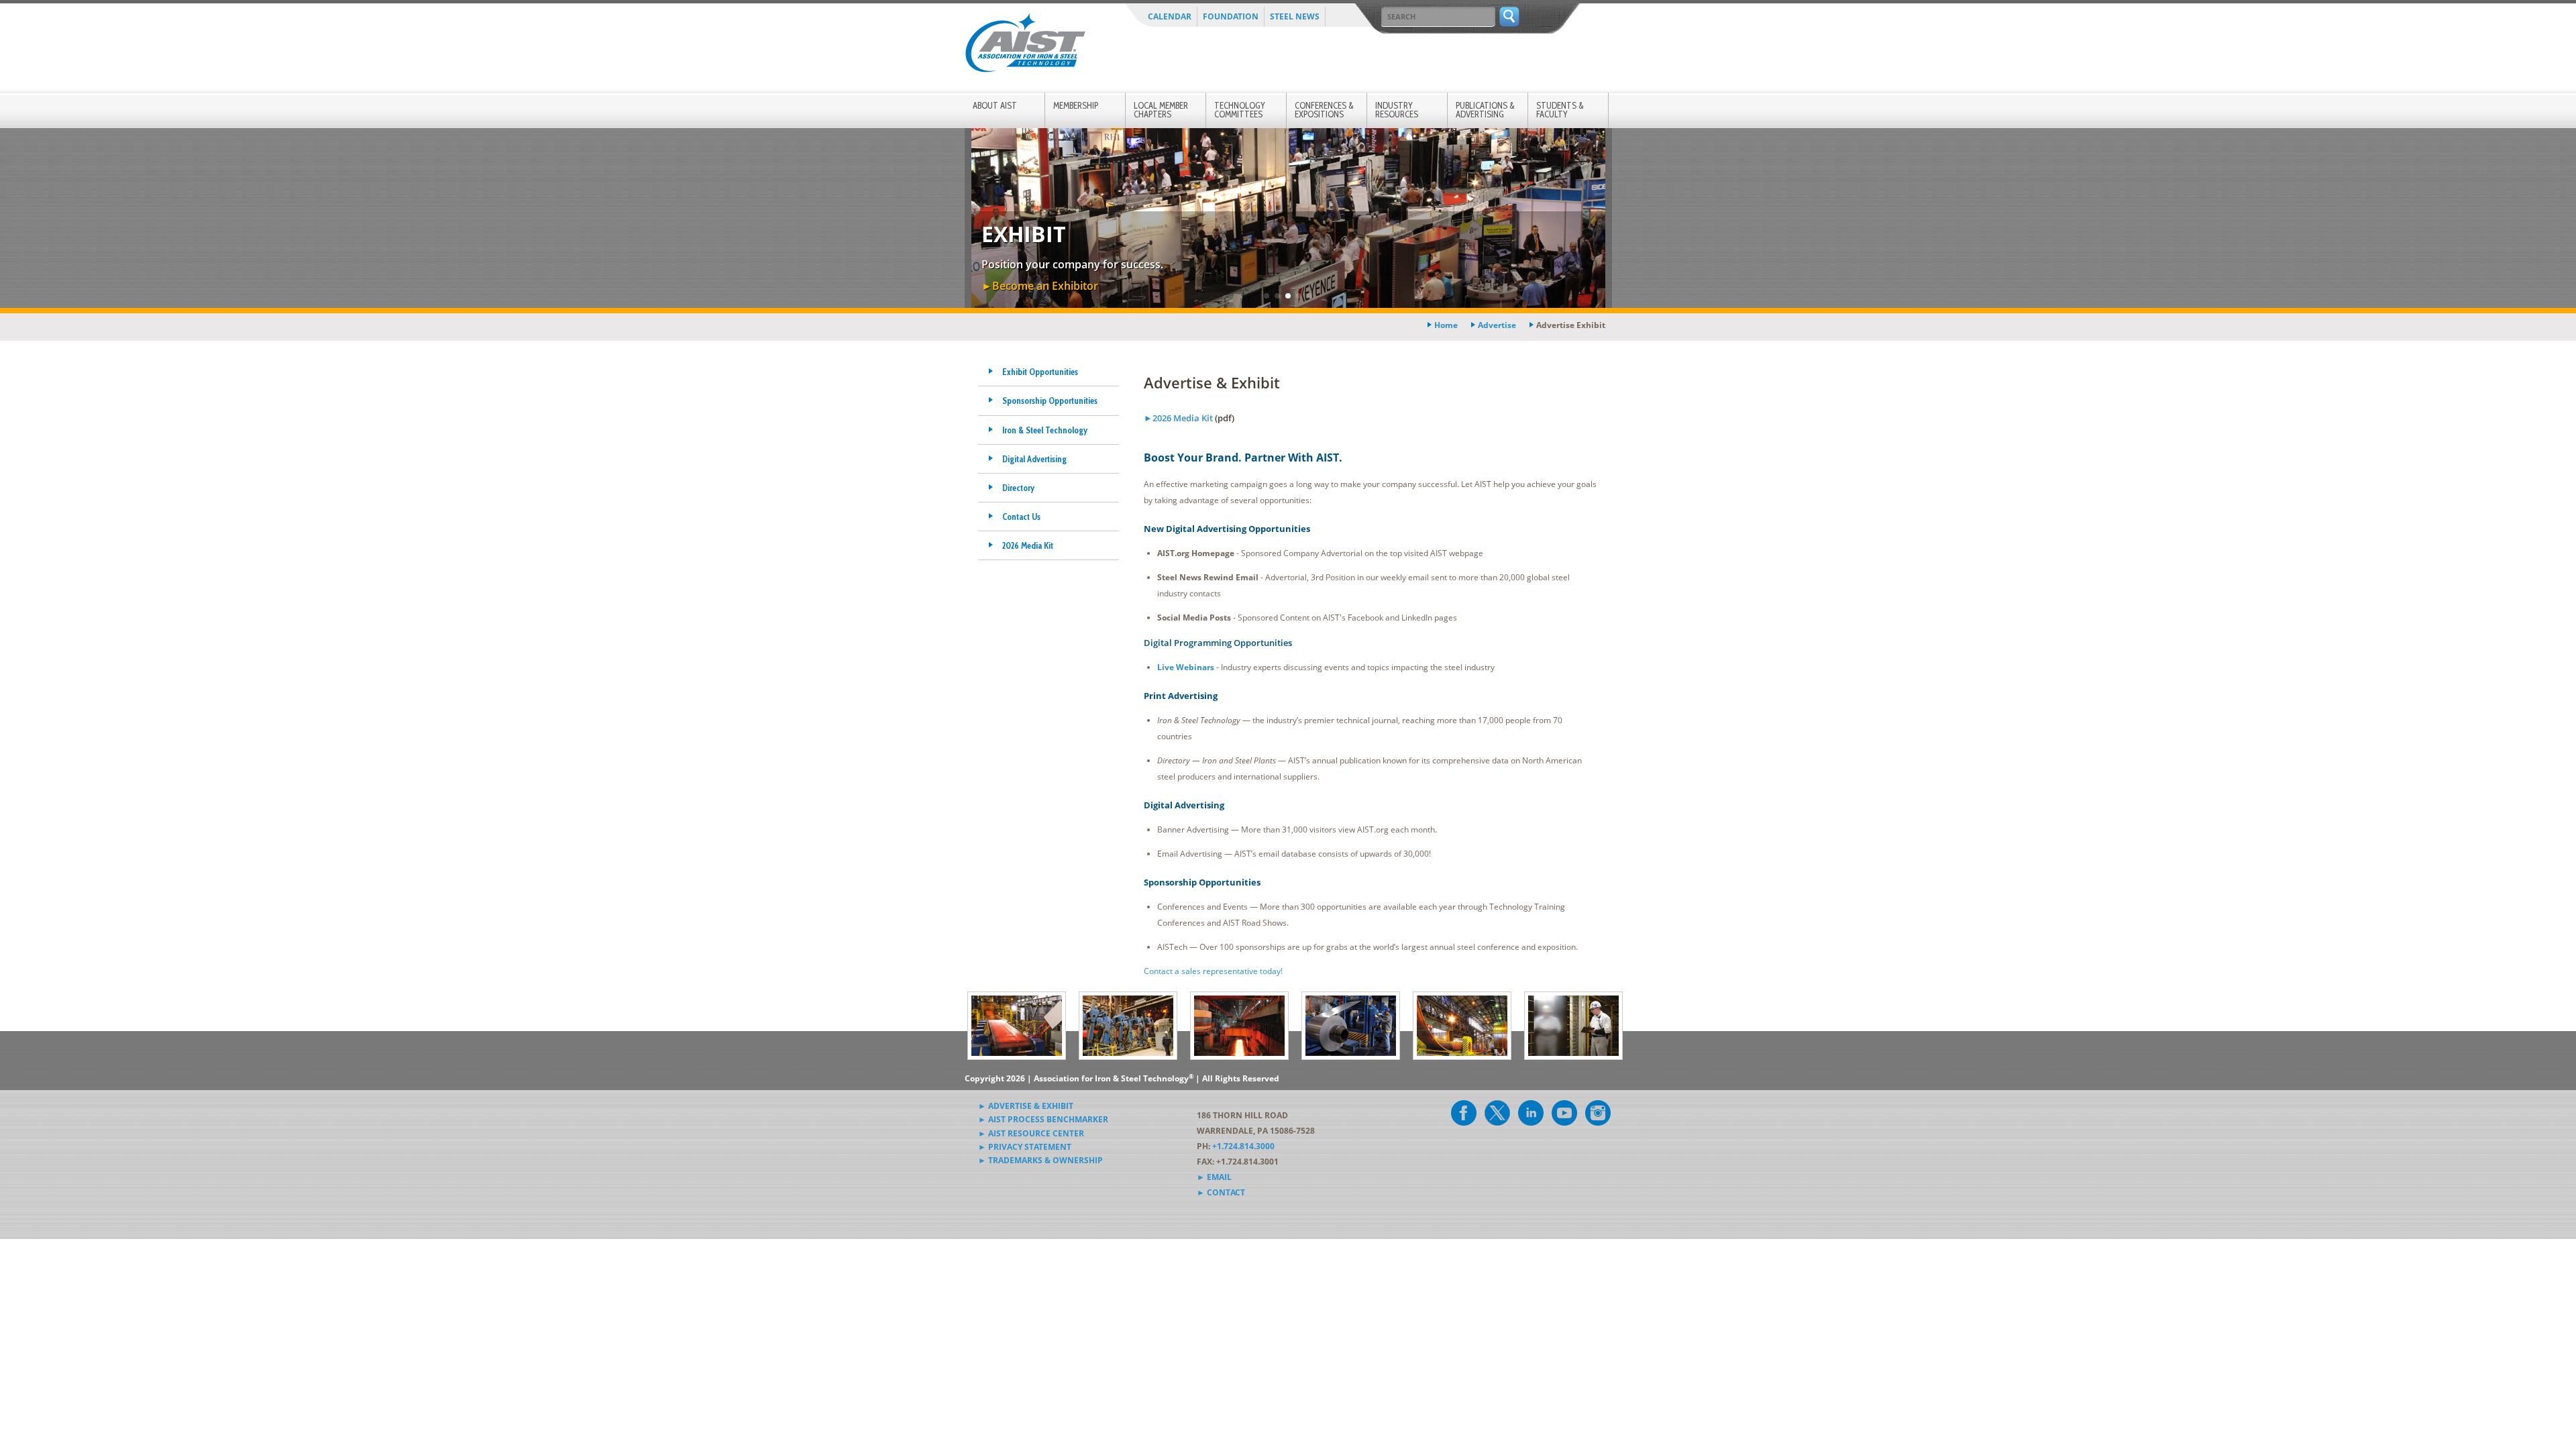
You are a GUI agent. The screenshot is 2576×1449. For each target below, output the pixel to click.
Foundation (1231, 16)
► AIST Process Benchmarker (1043, 1119)
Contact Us (1021, 517)
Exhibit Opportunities (1040, 372)
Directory (1018, 488)
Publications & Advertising (1485, 110)
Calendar (1170, 16)
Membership (1076, 105)
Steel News (1295, 16)
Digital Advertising (1034, 459)
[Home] (1025, 45)
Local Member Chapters (1161, 110)
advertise (1497, 325)
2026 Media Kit (1028, 545)
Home (1446, 325)
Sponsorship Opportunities (1050, 400)
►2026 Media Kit (1178, 418)
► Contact (1221, 1192)
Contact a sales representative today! (1213, 971)
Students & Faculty (1560, 110)
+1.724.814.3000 (1243, 1146)
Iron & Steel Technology (1045, 430)
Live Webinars (1186, 667)
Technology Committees (1240, 110)
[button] (1267, 296)
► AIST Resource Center (1031, 1133)
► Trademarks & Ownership (1040, 1160)
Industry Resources (1397, 110)
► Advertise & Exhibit (1026, 1106)
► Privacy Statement (1025, 1147)
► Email (1214, 1177)
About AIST (995, 105)
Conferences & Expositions (1324, 110)
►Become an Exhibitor (1040, 286)
